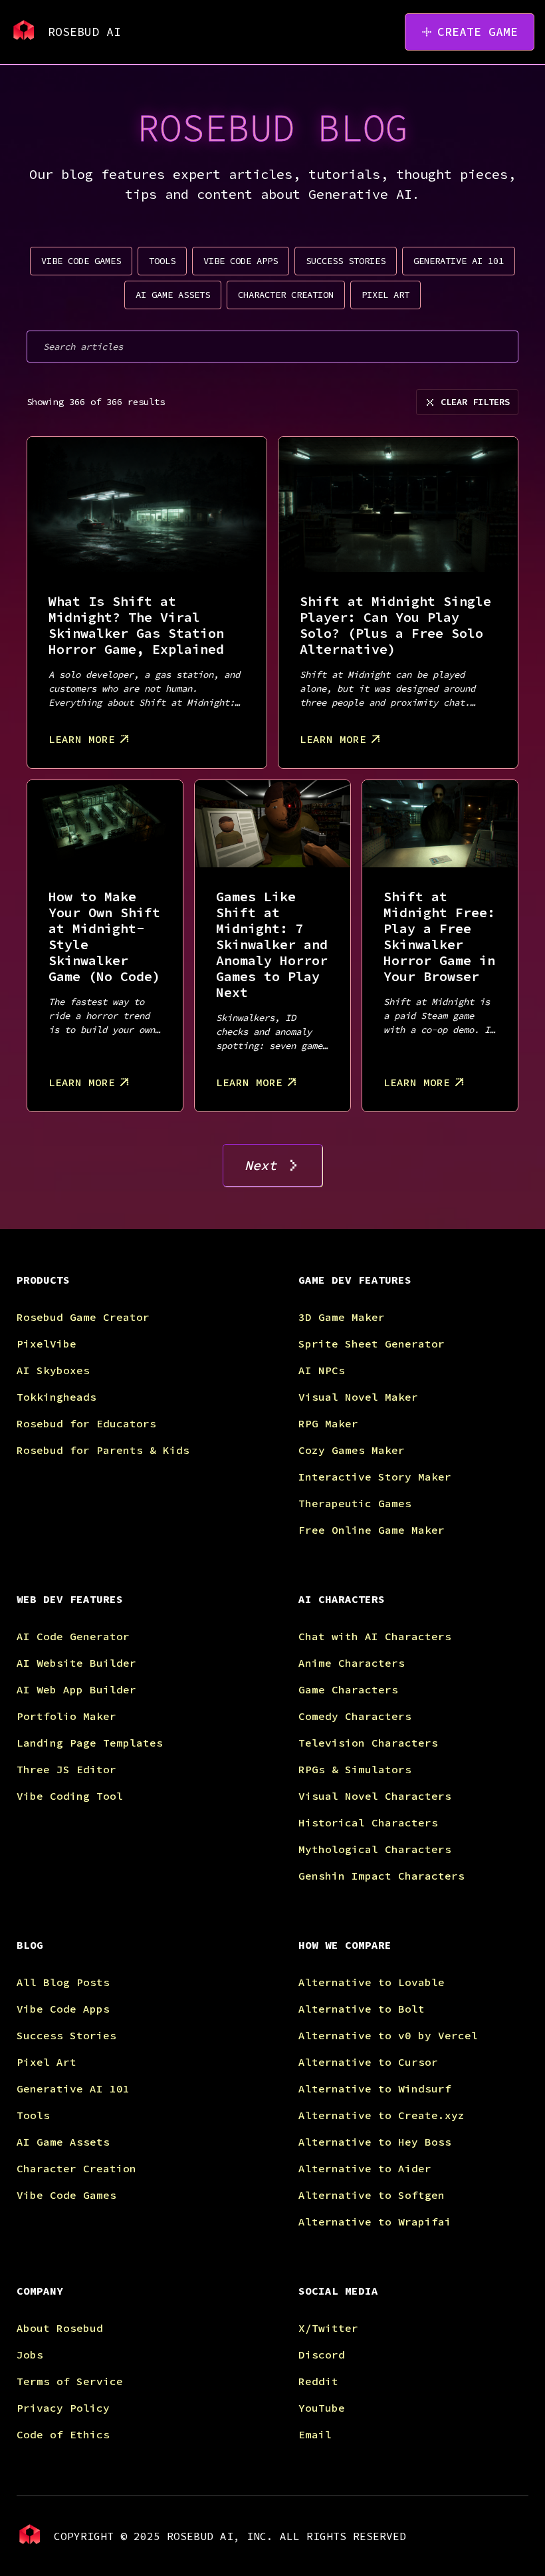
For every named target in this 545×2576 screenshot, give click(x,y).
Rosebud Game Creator (83, 1317)
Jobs (30, 2355)
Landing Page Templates (90, 1743)
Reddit (318, 2381)
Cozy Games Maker (352, 1450)
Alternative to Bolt (362, 2009)
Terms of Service (70, 2381)
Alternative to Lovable (372, 1982)
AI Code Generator (73, 1636)
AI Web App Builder (76, 1689)
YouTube (322, 2408)
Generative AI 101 (73, 2088)
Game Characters (348, 1689)
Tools (33, 2115)
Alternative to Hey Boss (375, 2142)
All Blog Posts (63, 1982)
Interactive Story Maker (375, 1477)
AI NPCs (322, 1370)
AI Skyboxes (53, 1370)
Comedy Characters (355, 1716)
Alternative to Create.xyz (381, 2115)
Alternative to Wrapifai (375, 2221)
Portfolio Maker (66, 1716)
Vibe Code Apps (63, 2009)
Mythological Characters (375, 1849)
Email (315, 2434)
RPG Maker (328, 1423)
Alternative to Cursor (368, 2062)
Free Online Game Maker (372, 1530)
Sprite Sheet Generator (372, 1344)
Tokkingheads (56, 1397)
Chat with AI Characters (375, 1636)
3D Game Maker (342, 1317)
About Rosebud (60, 2328)
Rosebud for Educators (86, 1423)
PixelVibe (47, 1344)
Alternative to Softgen (372, 2195)
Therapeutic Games (355, 1503)
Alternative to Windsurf (375, 2088)
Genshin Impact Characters (381, 1876)
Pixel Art (47, 2062)
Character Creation (76, 2168)
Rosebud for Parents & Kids (103, 1450)
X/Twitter (328, 2328)
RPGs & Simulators (355, 1769)
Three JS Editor (66, 1769)
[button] (132, 1290)
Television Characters (368, 1743)
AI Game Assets (63, 2142)
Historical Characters (368, 1822)
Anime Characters (352, 1663)
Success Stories (66, 2035)
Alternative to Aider (365, 2168)
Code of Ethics (63, 2434)
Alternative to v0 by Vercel (388, 2035)
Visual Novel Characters (375, 1796)
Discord (322, 2355)
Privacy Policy (63, 2408)
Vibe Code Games (66, 2195)
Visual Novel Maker (358, 1397)
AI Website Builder (76, 1663)
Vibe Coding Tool (70, 1796)
